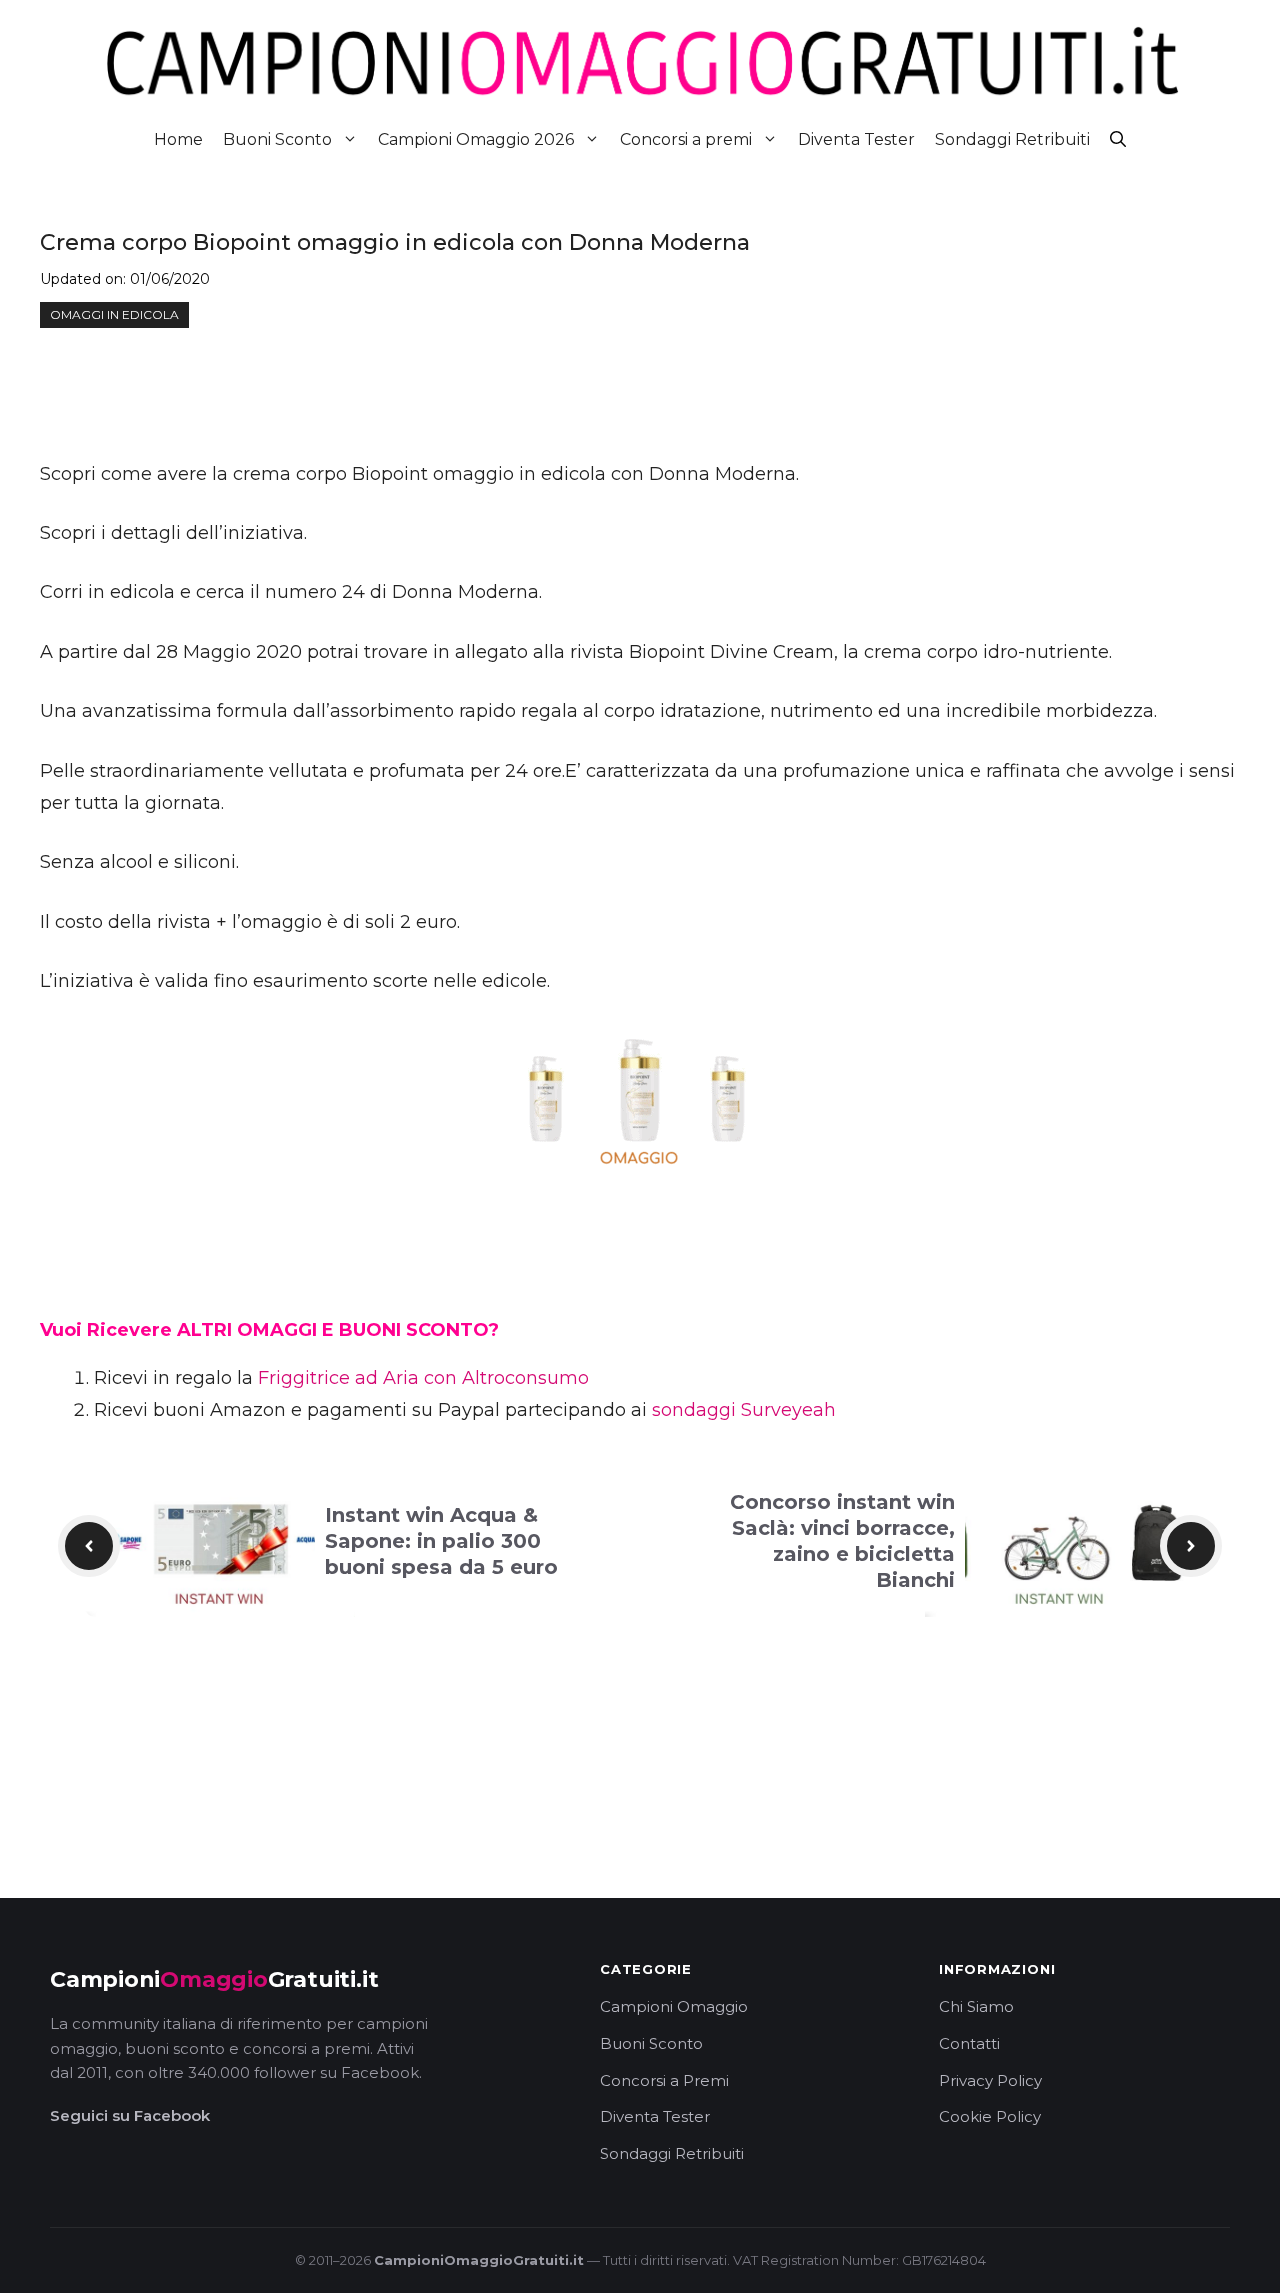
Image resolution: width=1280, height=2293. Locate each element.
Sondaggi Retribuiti (1012, 139)
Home (178, 139)
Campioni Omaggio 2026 (476, 139)
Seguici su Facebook (130, 2115)
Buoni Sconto (277, 139)
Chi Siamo (976, 2006)
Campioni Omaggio (674, 2006)
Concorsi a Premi (664, 2080)
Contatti (969, 2043)
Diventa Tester (856, 139)
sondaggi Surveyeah (744, 1410)
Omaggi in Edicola (114, 314)
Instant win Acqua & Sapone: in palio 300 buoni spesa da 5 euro (441, 1541)
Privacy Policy (990, 2080)
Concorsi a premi (686, 139)
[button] (1118, 139)
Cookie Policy (990, 2116)
